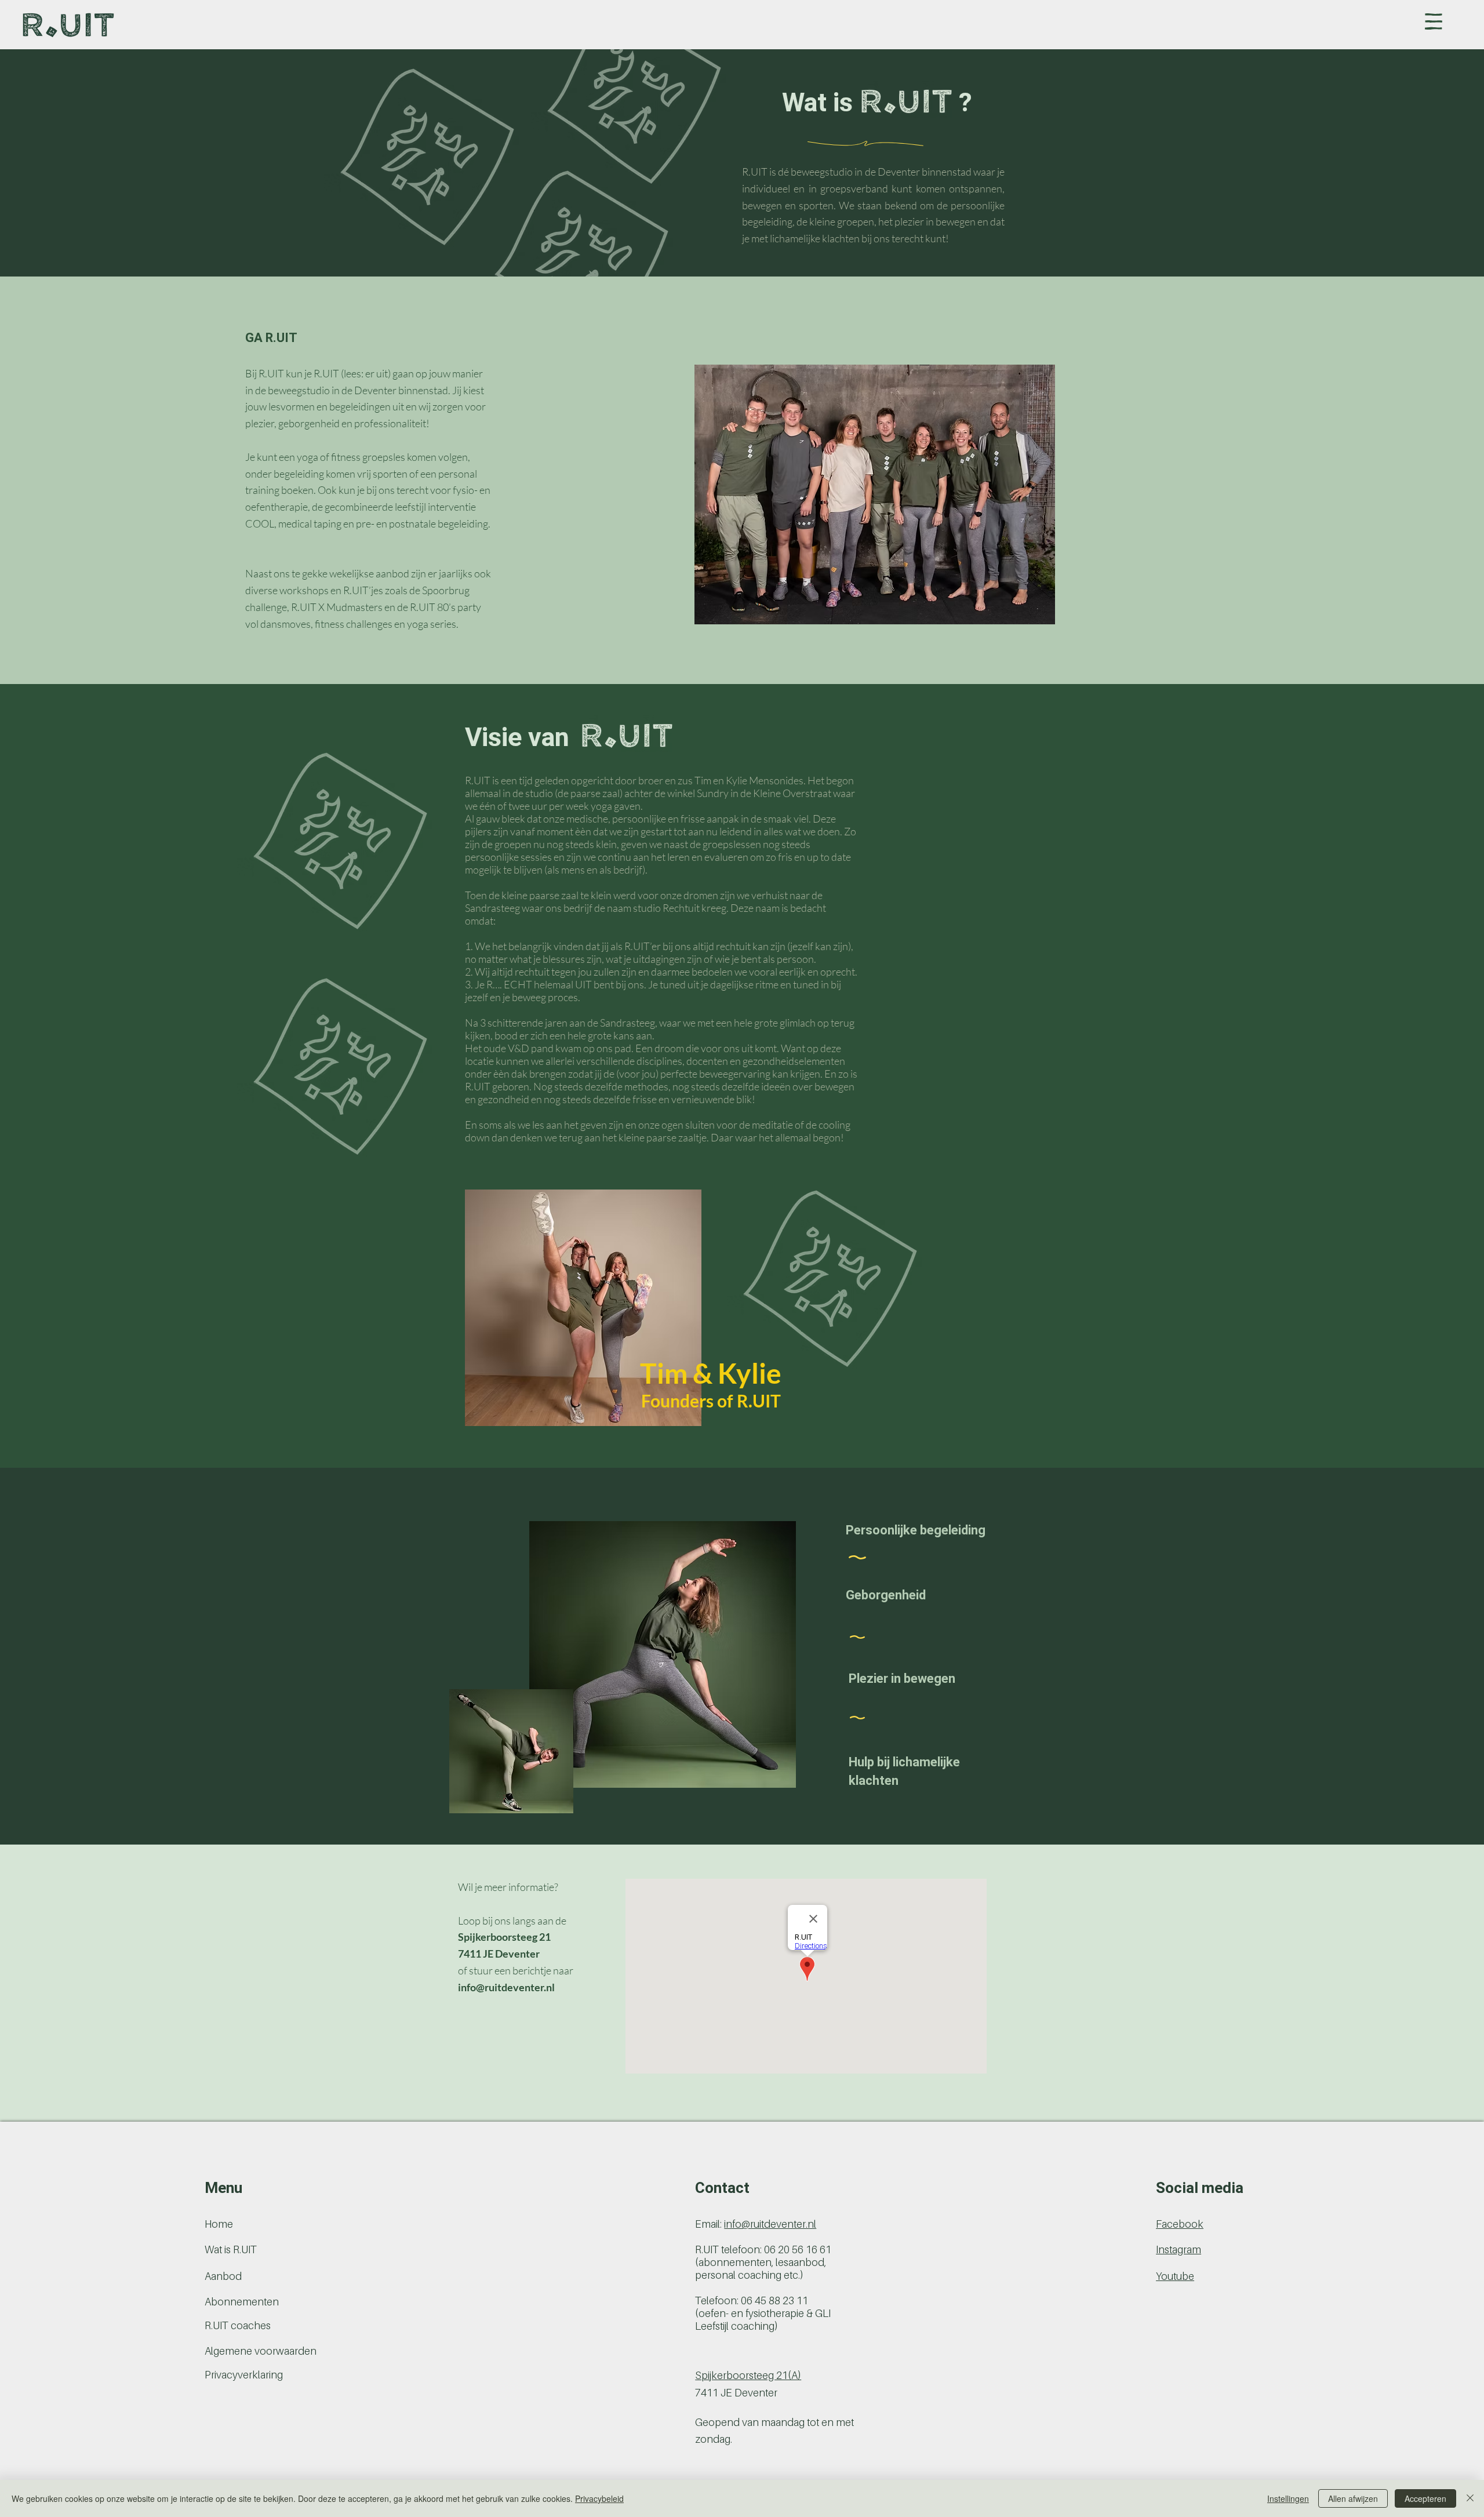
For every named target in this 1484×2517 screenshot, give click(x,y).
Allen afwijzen (1353, 2498)
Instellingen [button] (1288, 2498)
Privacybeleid (599, 2498)
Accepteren (1425, 2498)
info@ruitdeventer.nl (506, 1987)
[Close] (1470, 2498)
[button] (1434, 21)
